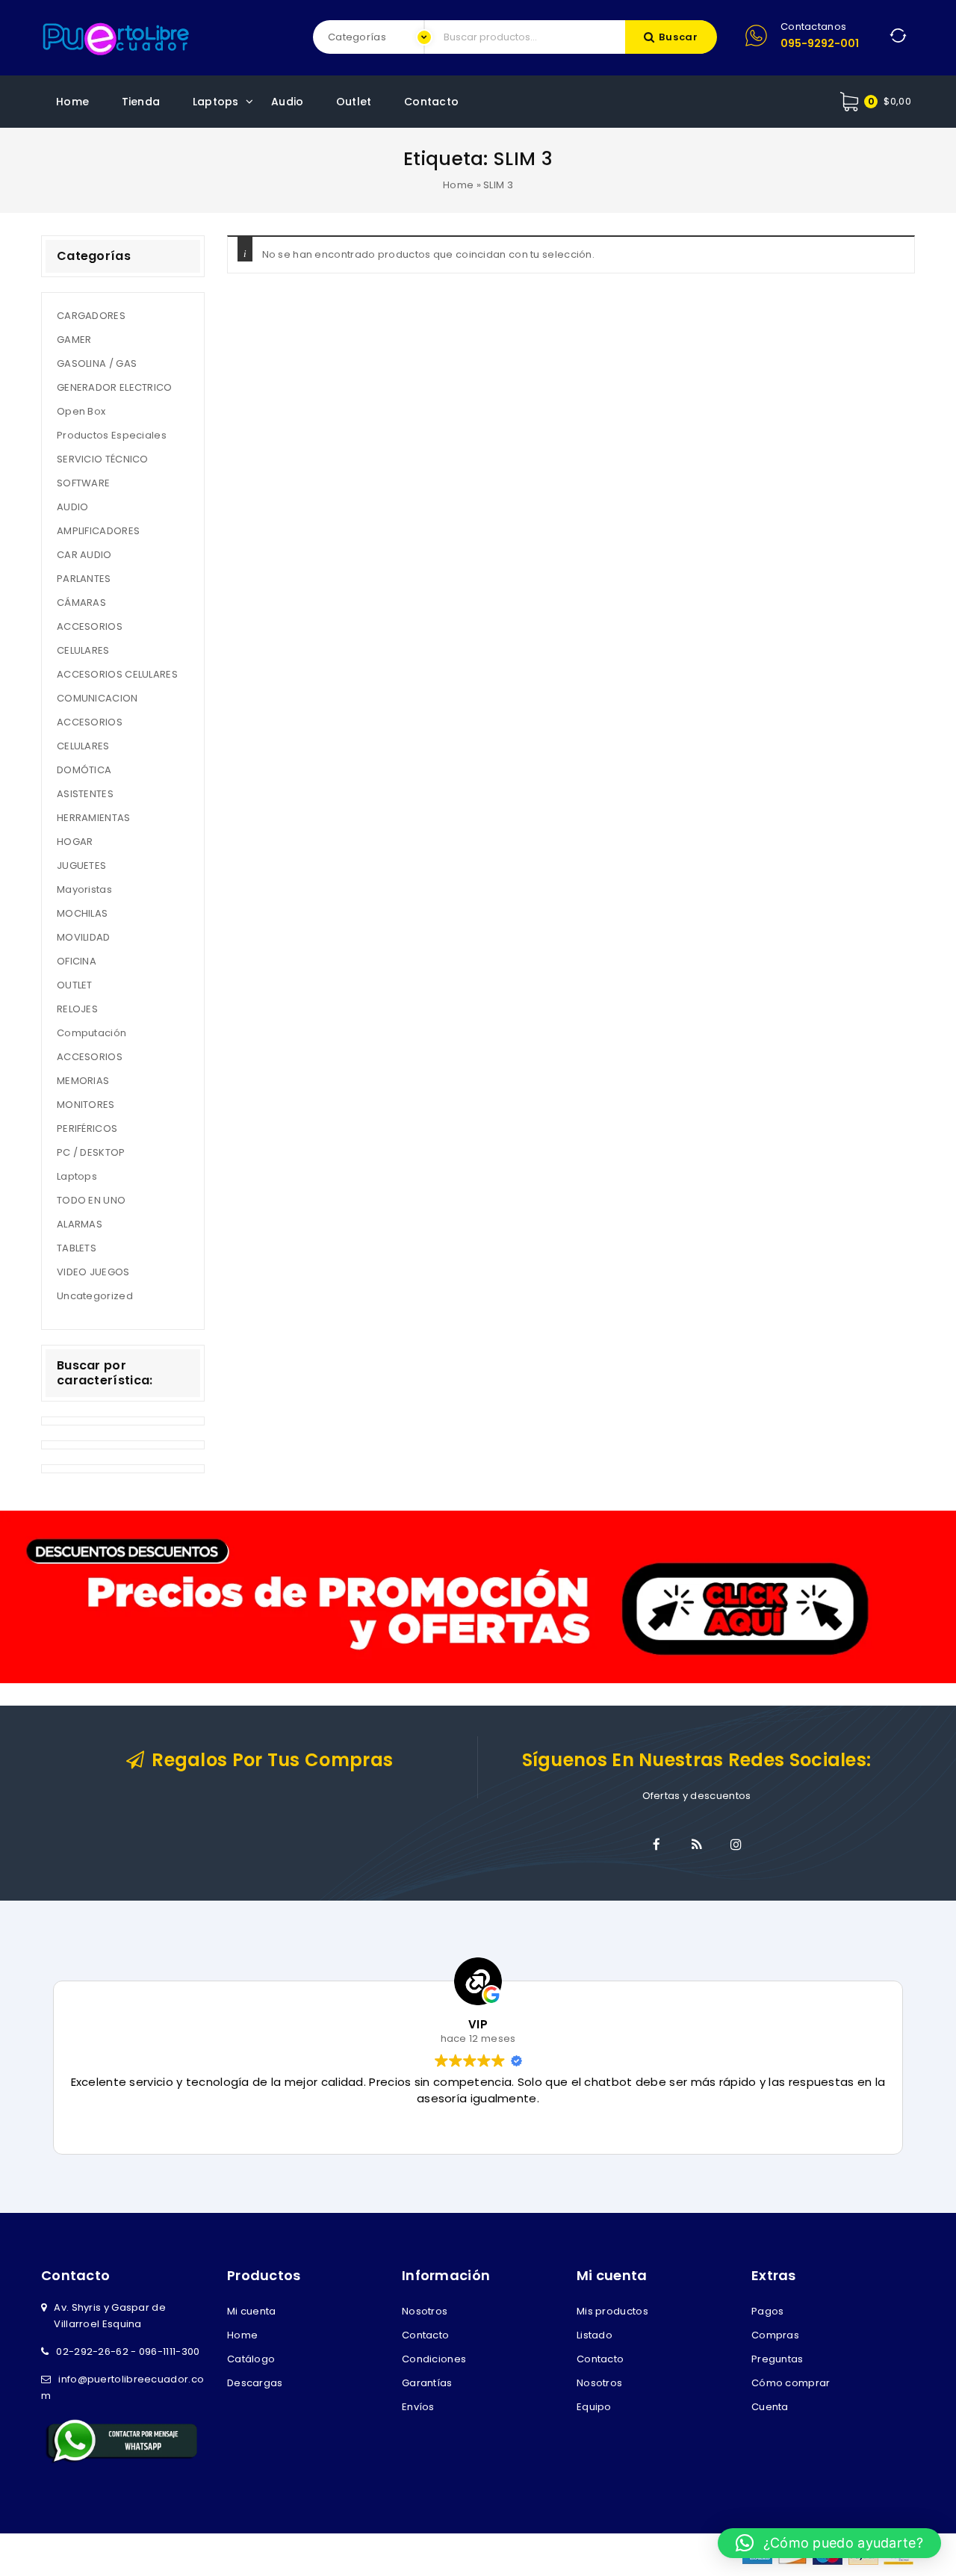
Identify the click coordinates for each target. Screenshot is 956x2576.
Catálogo (251, 2359)
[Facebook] (657, 1845)
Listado (595, 2335)
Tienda (141, 102)
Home (72, 102)
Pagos (768, 2311)
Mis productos (612, 2311)
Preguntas (777, 2359)
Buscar (679, 37)
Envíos (418, 2407)
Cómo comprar (791, 2383)
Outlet (354, 102)
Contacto (431, 102)
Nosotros (425, 2311)
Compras (775, 2335)
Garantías (427, 2383)
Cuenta (770, 2407)
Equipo (594, 2407)
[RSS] (697, 1845)
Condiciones (434, 2359)
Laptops (216, 102)
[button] (829, 2543)
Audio (288, 102)
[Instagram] (736, 1845)
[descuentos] (478, 1596)
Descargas (255, 2383)
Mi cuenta (252, 2311)
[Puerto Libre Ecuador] (116, 37)
